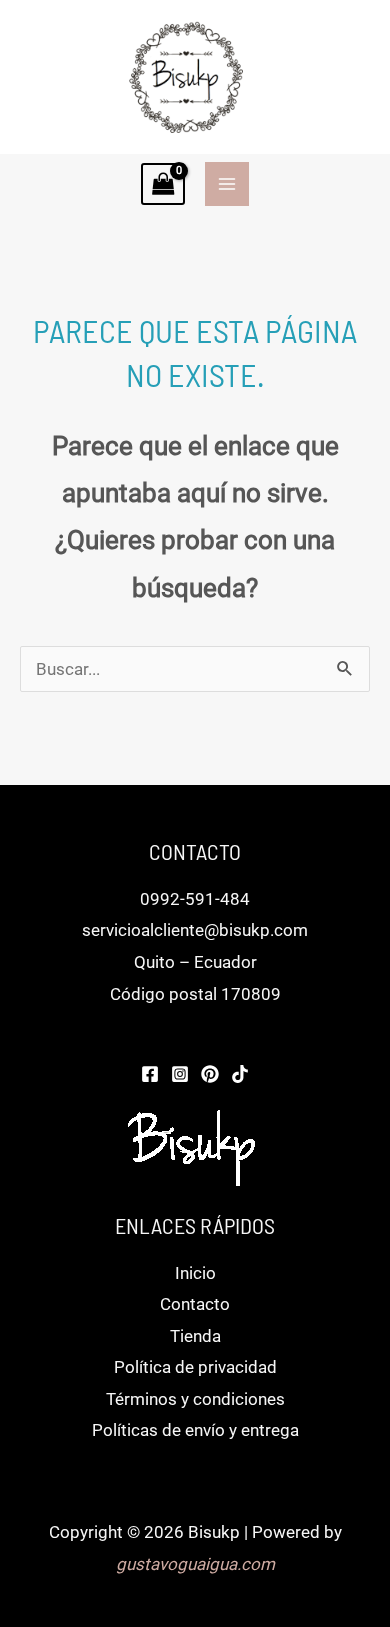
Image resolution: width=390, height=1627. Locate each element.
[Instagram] (180, 1074)
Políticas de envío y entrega (195, 1430)
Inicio (195, 1273)
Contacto (195, 1304)
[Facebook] (150, 1074)
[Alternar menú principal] (227, 184)
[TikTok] (240, 1074)
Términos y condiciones (195, 1399)
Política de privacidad (195, 1367)
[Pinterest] (210, 1074)
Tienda (195, 1336)
